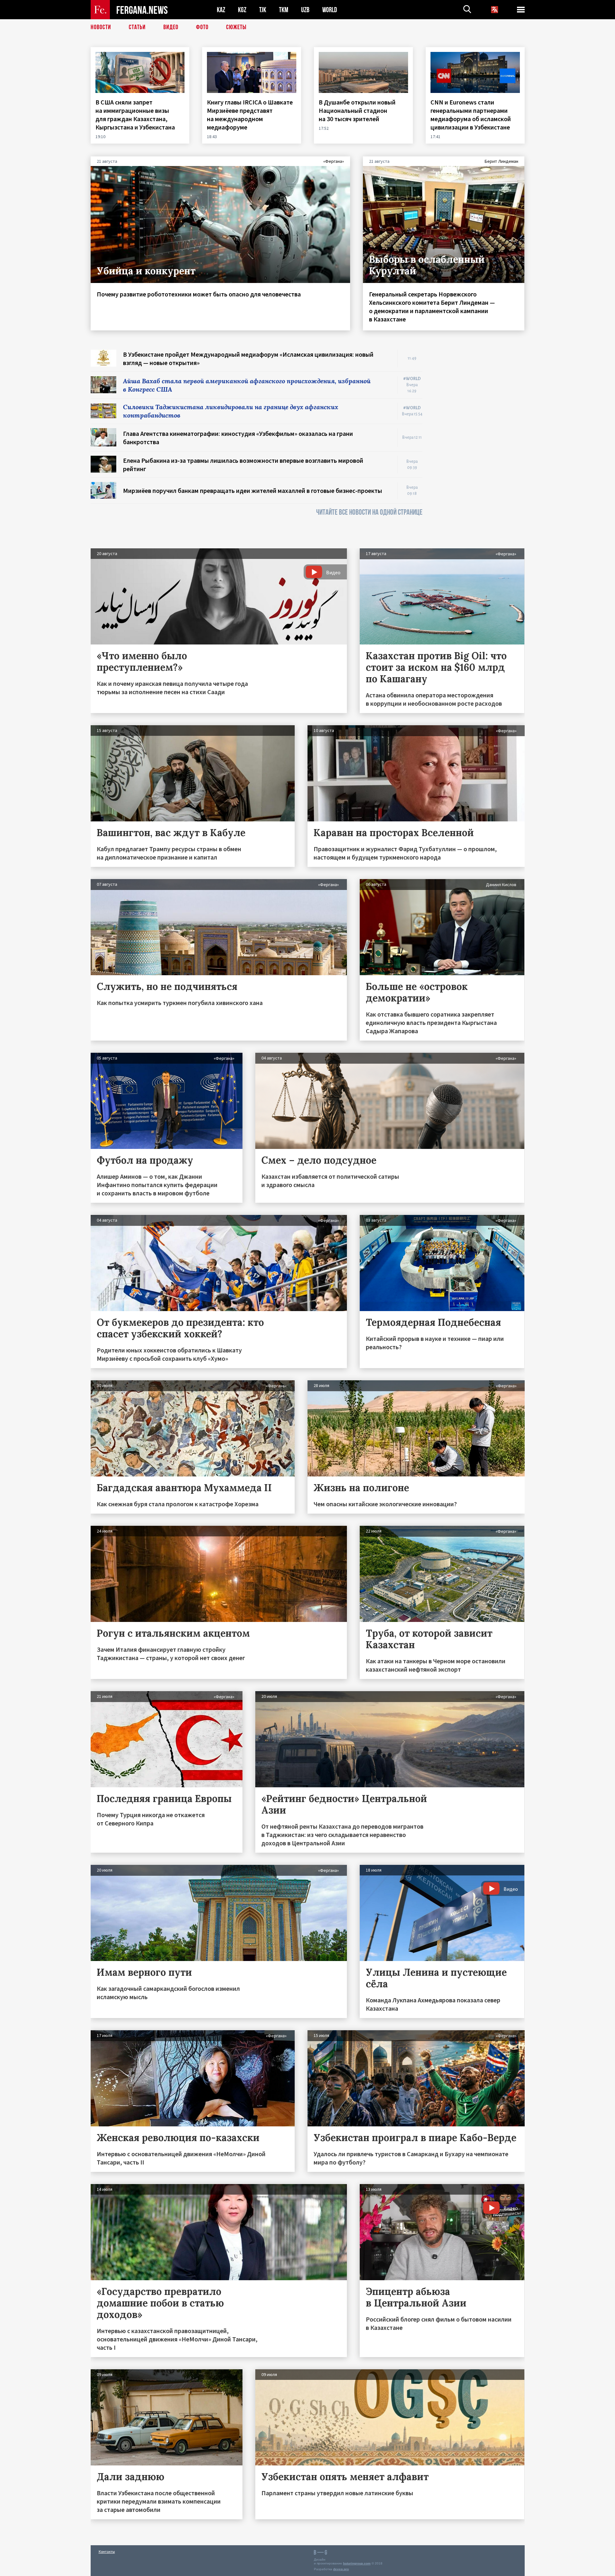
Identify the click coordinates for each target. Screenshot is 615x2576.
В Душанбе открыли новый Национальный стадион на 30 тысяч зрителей (357, 110)
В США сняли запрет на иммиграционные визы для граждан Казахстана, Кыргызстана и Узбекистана (136, 115)
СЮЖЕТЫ (236, 27)
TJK (263, 10)
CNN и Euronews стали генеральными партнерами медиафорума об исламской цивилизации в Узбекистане (471, 115)
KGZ (242, 10)
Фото (202, 27)
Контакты (107, 2551)
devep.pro (341, 2569)
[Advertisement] (480, 446)
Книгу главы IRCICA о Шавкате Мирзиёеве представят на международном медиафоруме (250, 115)
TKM (284, 10)
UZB (305, 10)
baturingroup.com (357, 2563)
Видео (171, 27)
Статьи (137, 27)
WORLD (330, 10)
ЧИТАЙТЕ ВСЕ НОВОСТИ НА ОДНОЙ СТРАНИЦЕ (369, 512)
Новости (101, 27)
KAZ (221, 10)
